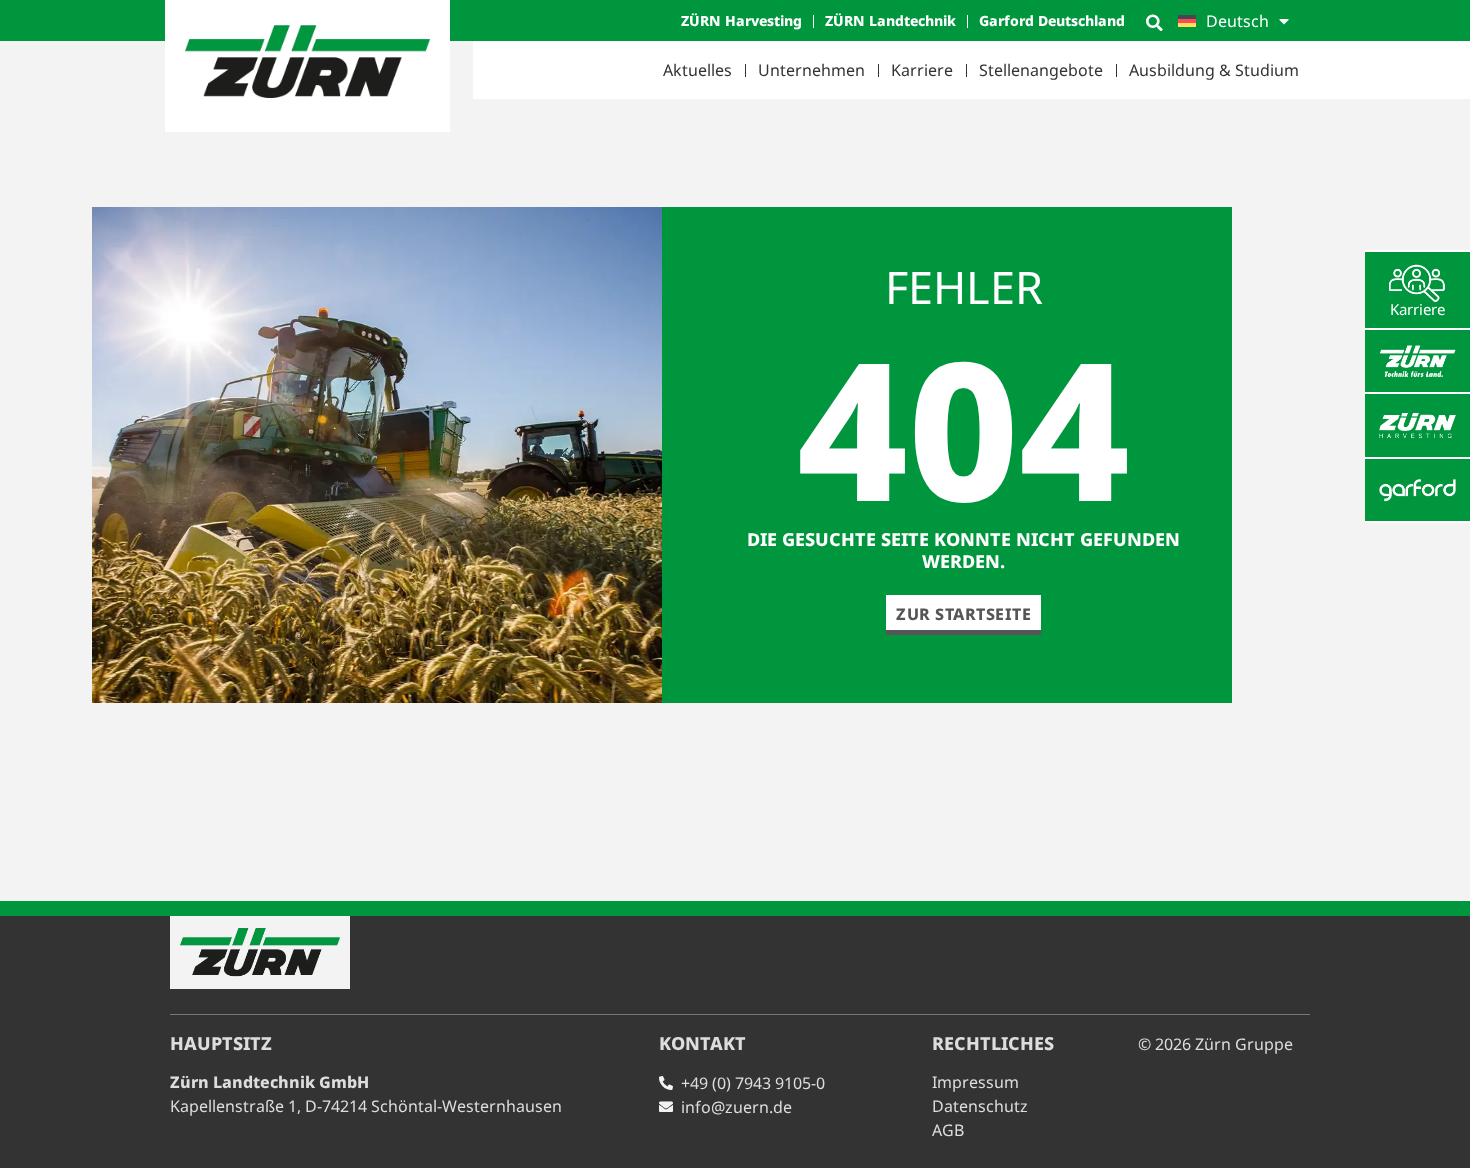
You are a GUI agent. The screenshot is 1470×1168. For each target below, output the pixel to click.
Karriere (922, 70)
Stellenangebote (1041, 70)
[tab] (1417, 290)
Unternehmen (811, 70)
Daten (980, 1106)
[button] (1154, 23)
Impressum (975, 1082)
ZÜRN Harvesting (741, 20)
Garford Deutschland (1052, 20)
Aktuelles (697, 70)
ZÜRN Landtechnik (890, 20)
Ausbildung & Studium (1214, 70)
